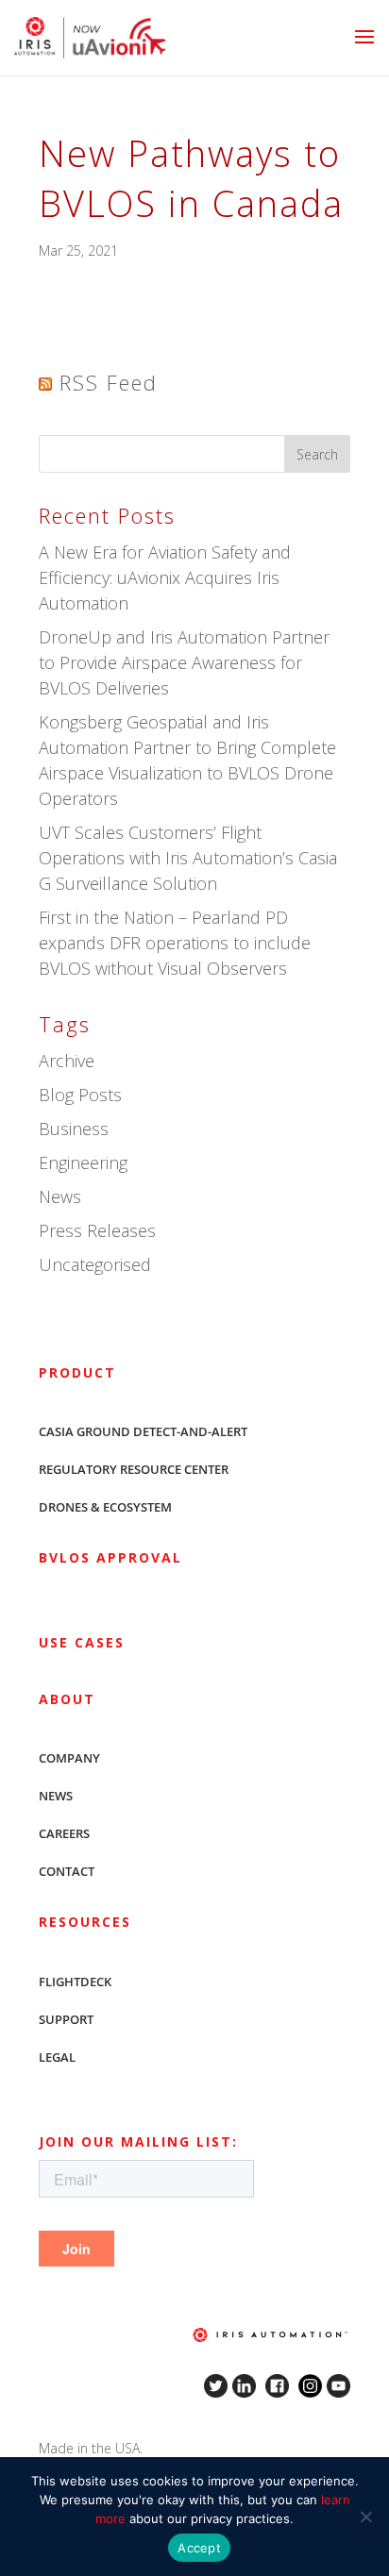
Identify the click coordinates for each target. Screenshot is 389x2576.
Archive (67, 1061)
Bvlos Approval (110, 1557)
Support (66, 2019)
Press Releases (97, 1230)
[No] (365, 2517)
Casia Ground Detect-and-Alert (143, 1431)
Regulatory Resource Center (134, 1469)
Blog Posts (80, 1095)
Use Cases (82, 1642)
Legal (57, 2057)
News (60, 1196)
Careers (64, 1833)
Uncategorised (95, 1264)
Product (77, 1372)
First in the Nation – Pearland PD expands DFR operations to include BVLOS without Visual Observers (175, 943)
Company (69, 1758)
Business (74, 1129)
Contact (67, 1871)
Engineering (83, 1163)
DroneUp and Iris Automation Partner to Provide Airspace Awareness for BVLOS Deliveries (184, 662)
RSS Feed (109, 382)
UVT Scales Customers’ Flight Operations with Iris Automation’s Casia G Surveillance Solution (188, 858)
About (67, 1699)
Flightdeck (75, 1982)
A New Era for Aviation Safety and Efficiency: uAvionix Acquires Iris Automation (165, 577)
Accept (199, 2548)
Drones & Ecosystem (105, 1507)
